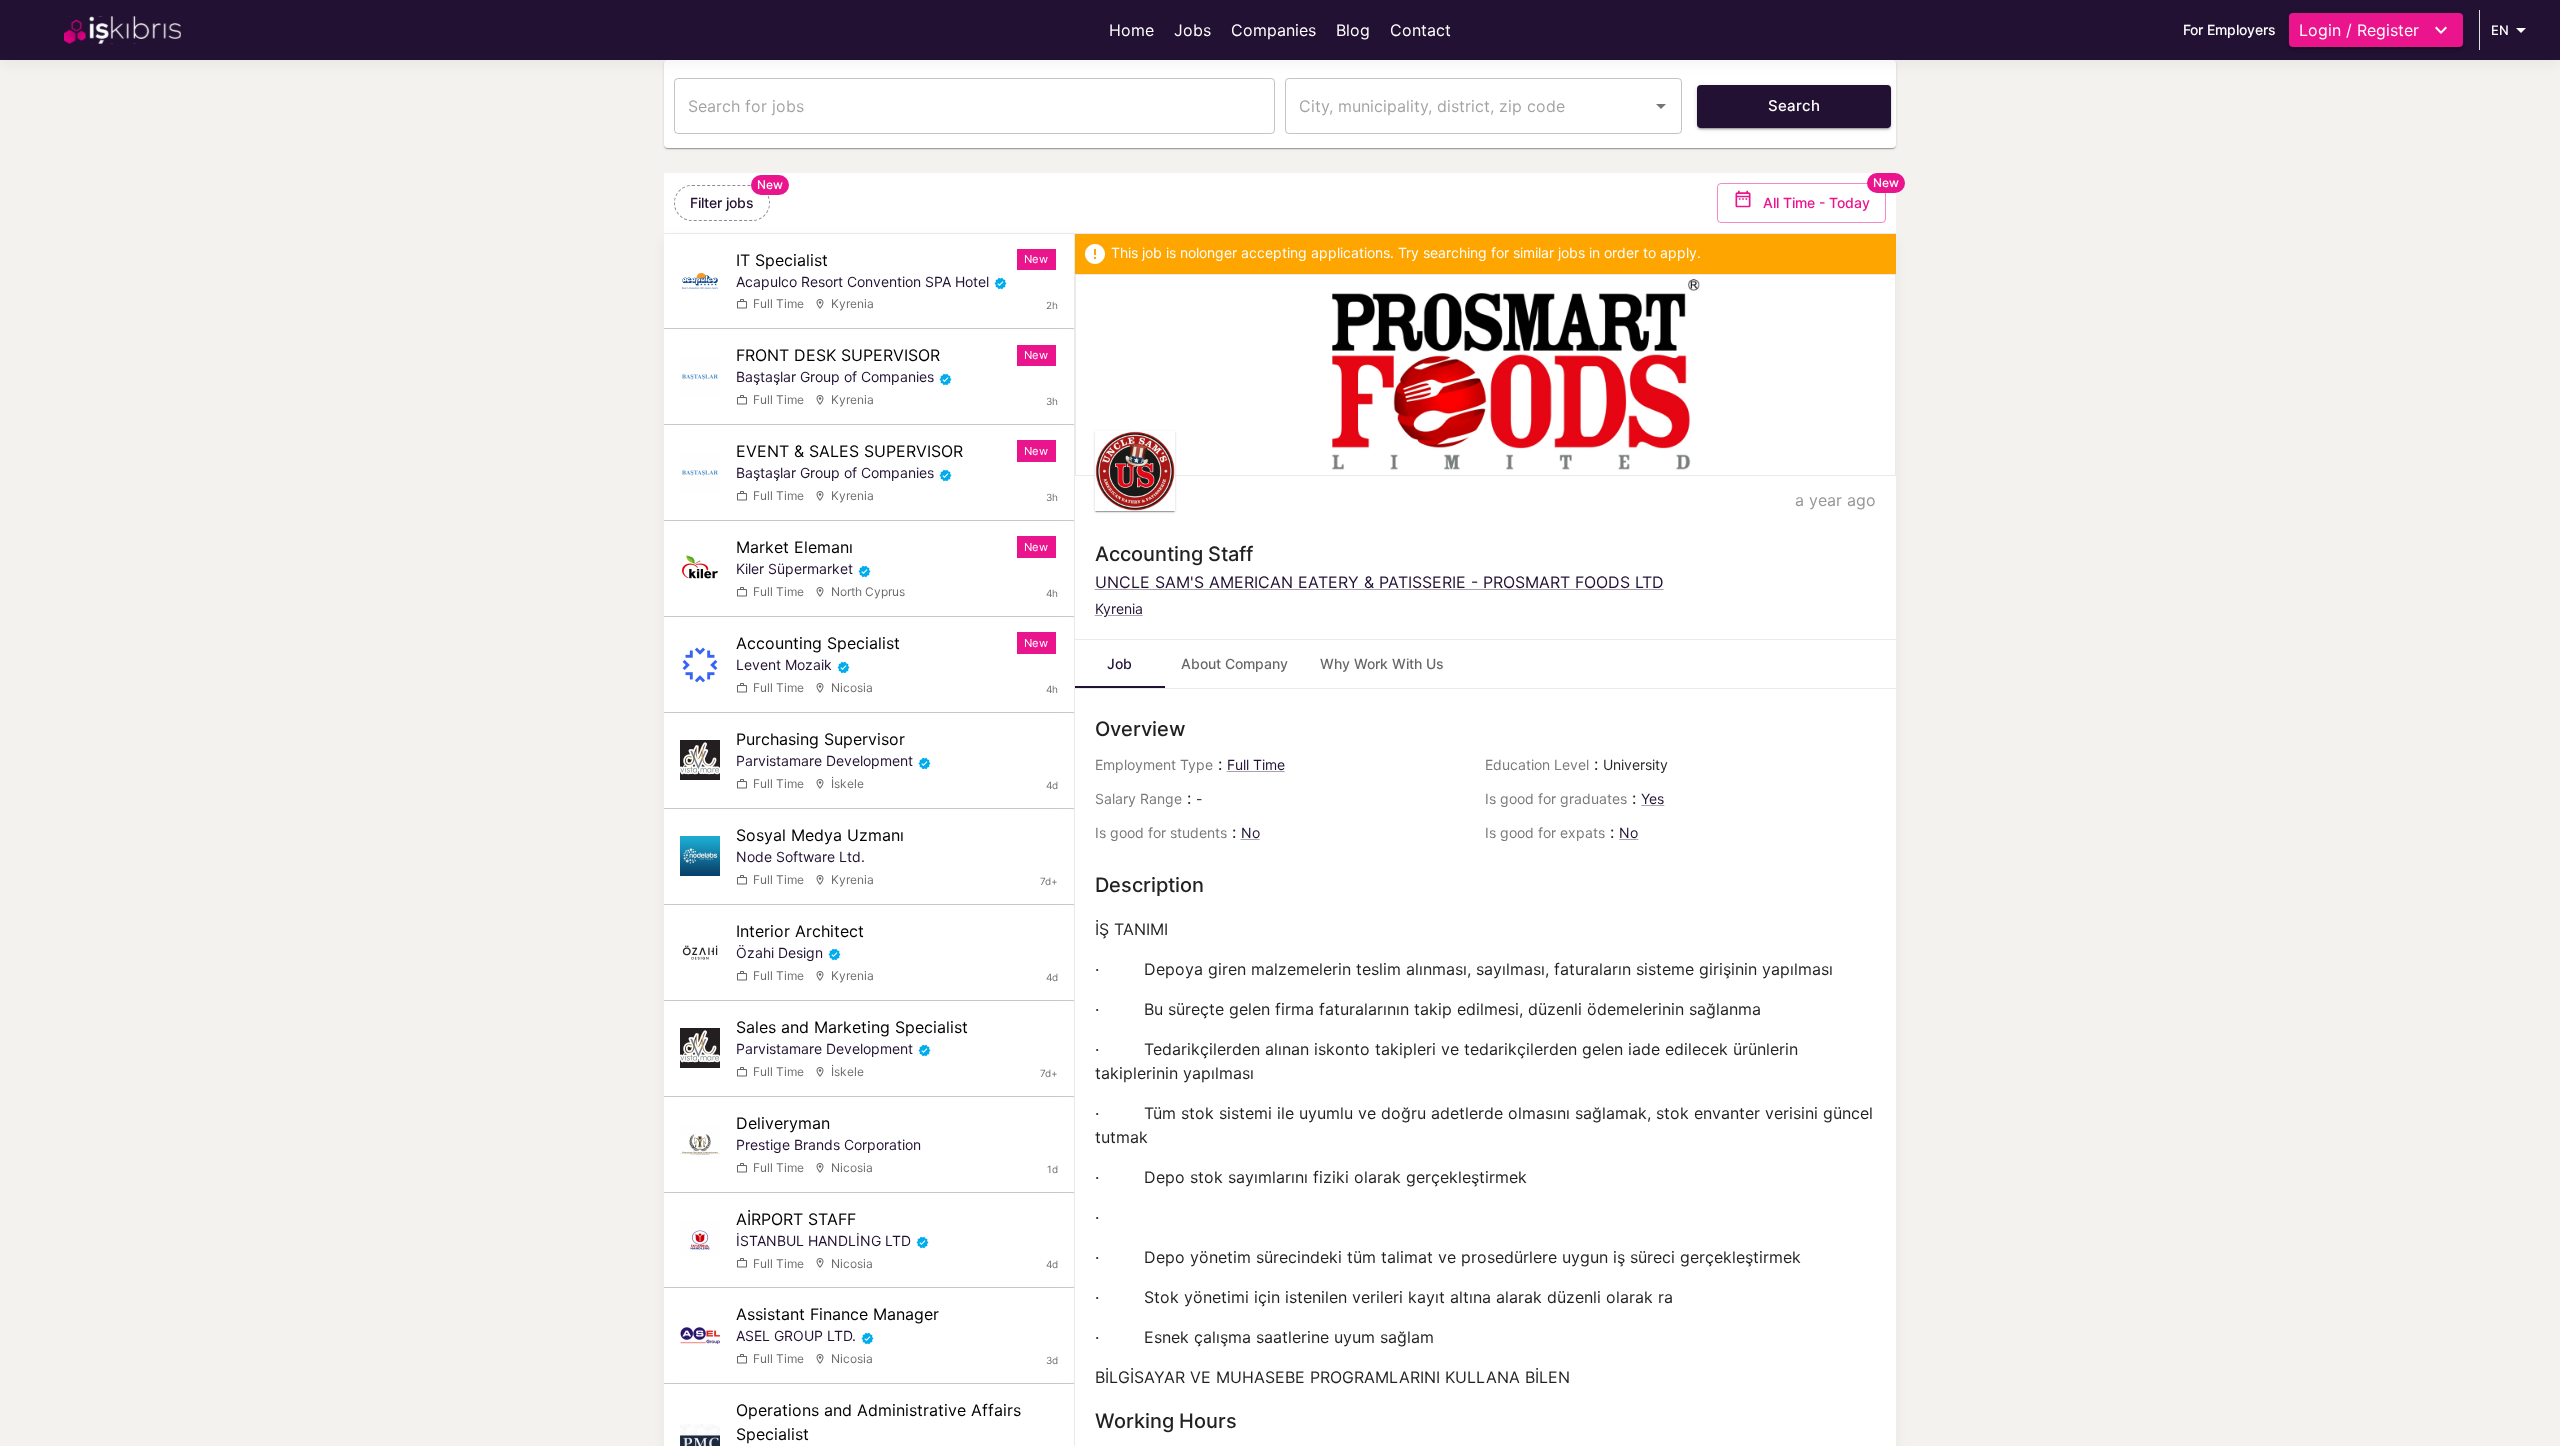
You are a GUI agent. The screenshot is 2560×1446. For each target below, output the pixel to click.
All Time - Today (1816, 202)
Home (1131, 30)
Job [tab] (1119, 663)
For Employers (2229, 29)
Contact (1420, 30)
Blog (1353, 30)
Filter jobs (722, 202)
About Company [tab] (1234, 663)
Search (1794, 105)
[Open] (1661, 106)
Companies (1273, 30)
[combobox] (1468, 106)
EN (2500, 30)
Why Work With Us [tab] (1382, 663)
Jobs (1192, 30)
